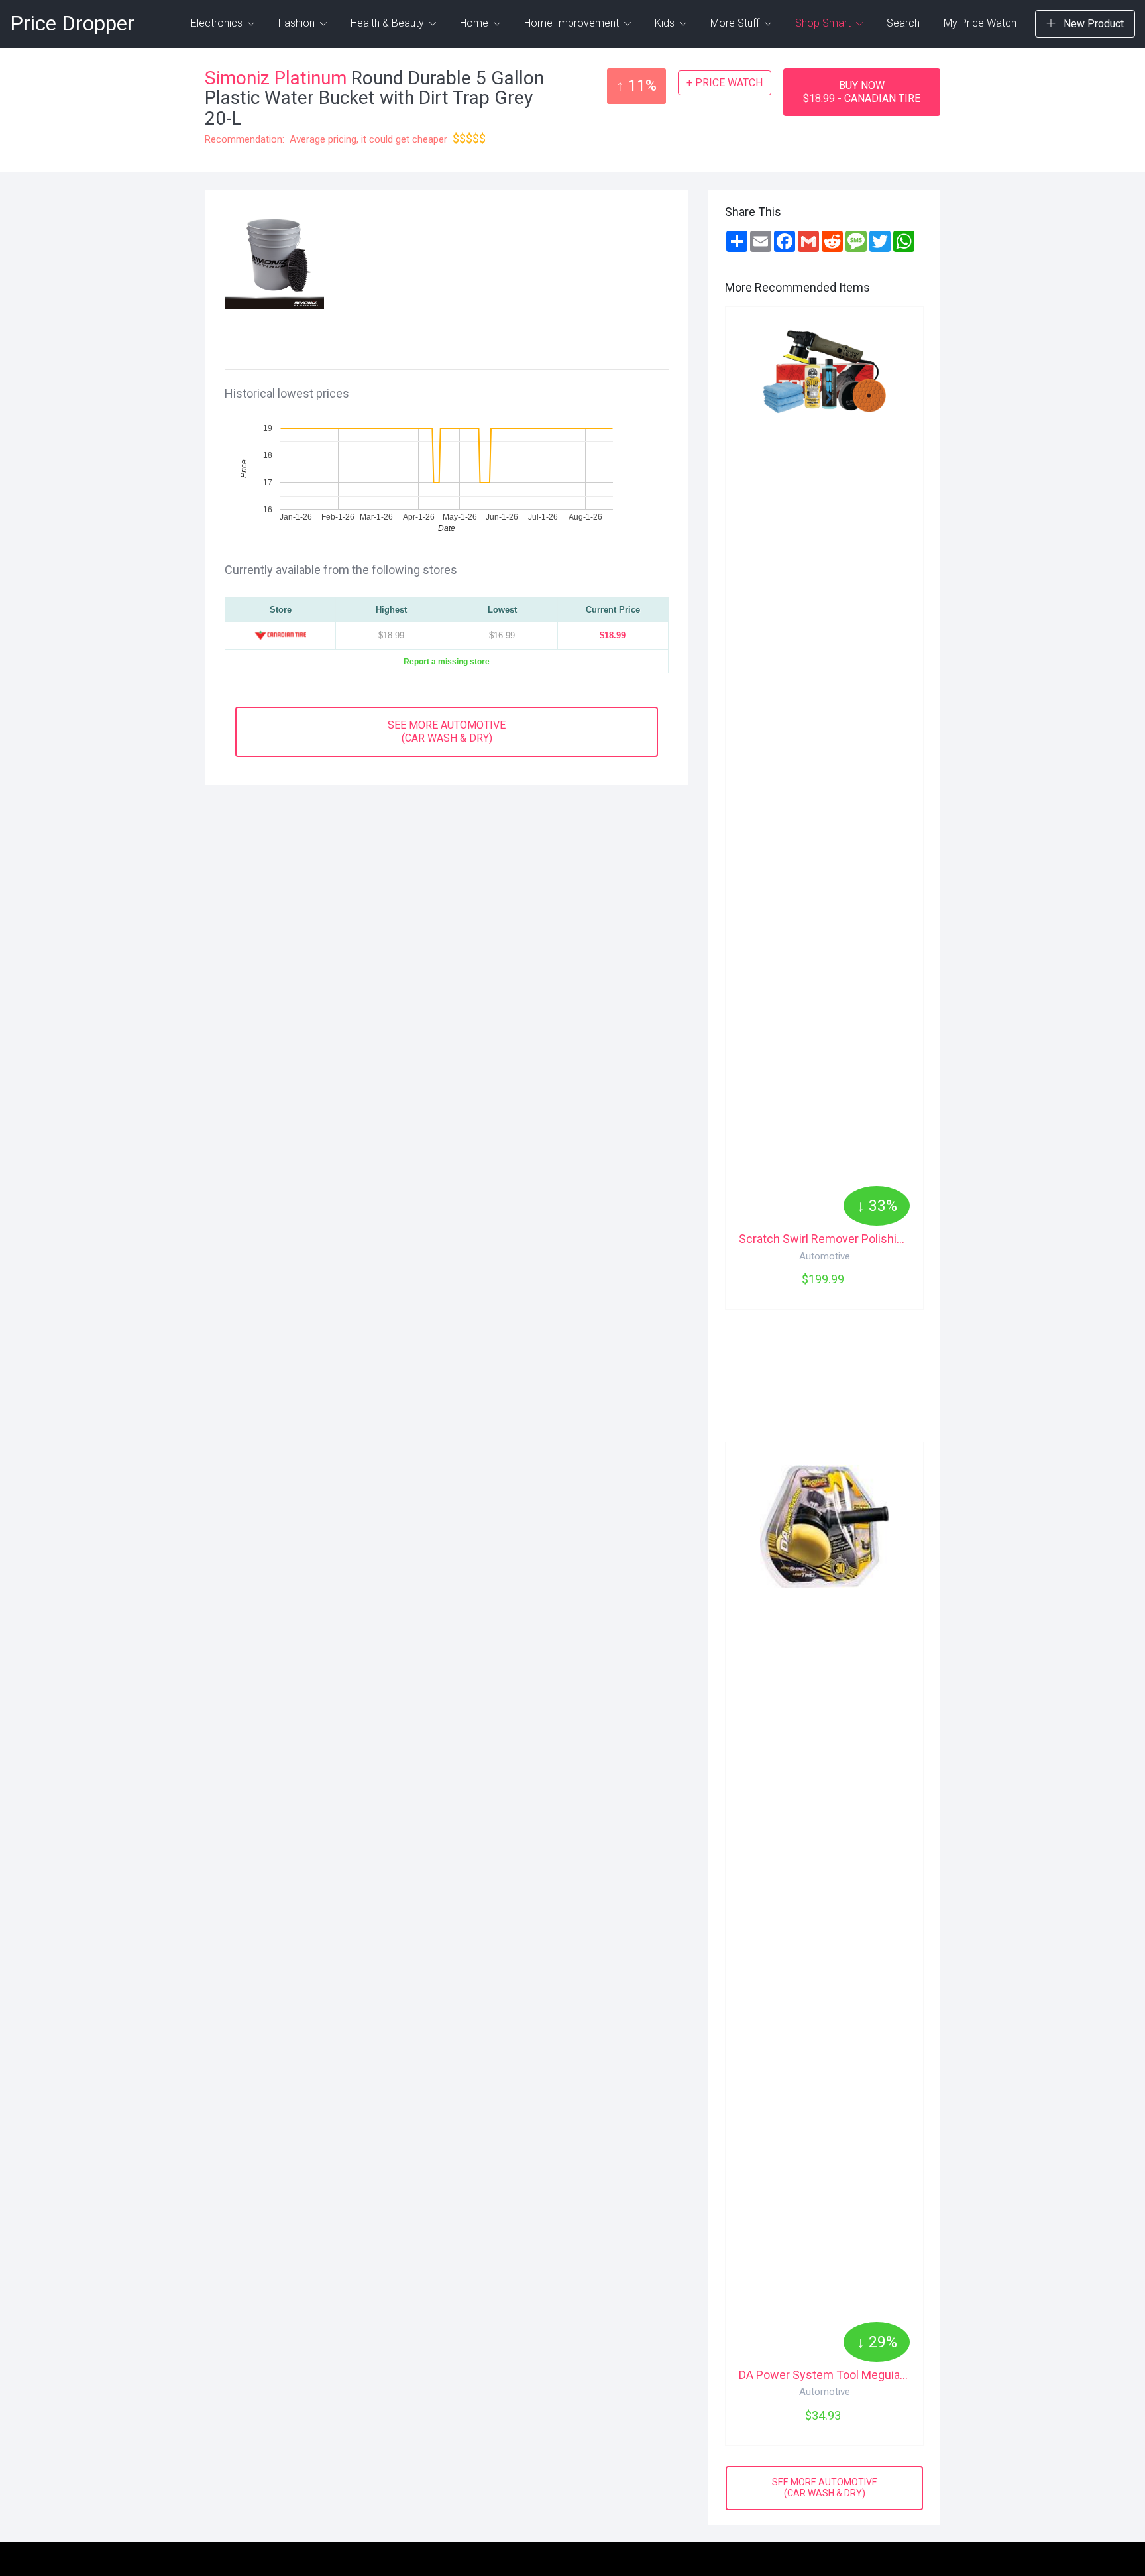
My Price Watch (980, 23)
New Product (1092, 24)
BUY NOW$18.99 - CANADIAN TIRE (862, 92)
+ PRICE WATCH (725, 83)
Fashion (298, 23)
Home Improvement (573, 23)
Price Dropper (72, 24)
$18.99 (613, 635)
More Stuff (736, 23)
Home (475, 23)
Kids (666, 23)
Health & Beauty (389, 23)
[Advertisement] (502, 276)
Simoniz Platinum (276, 78)
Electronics (218, 23)
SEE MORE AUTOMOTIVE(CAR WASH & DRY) (447, 732)
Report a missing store (447, 661)
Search (903, 23)
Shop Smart (824, 23)
